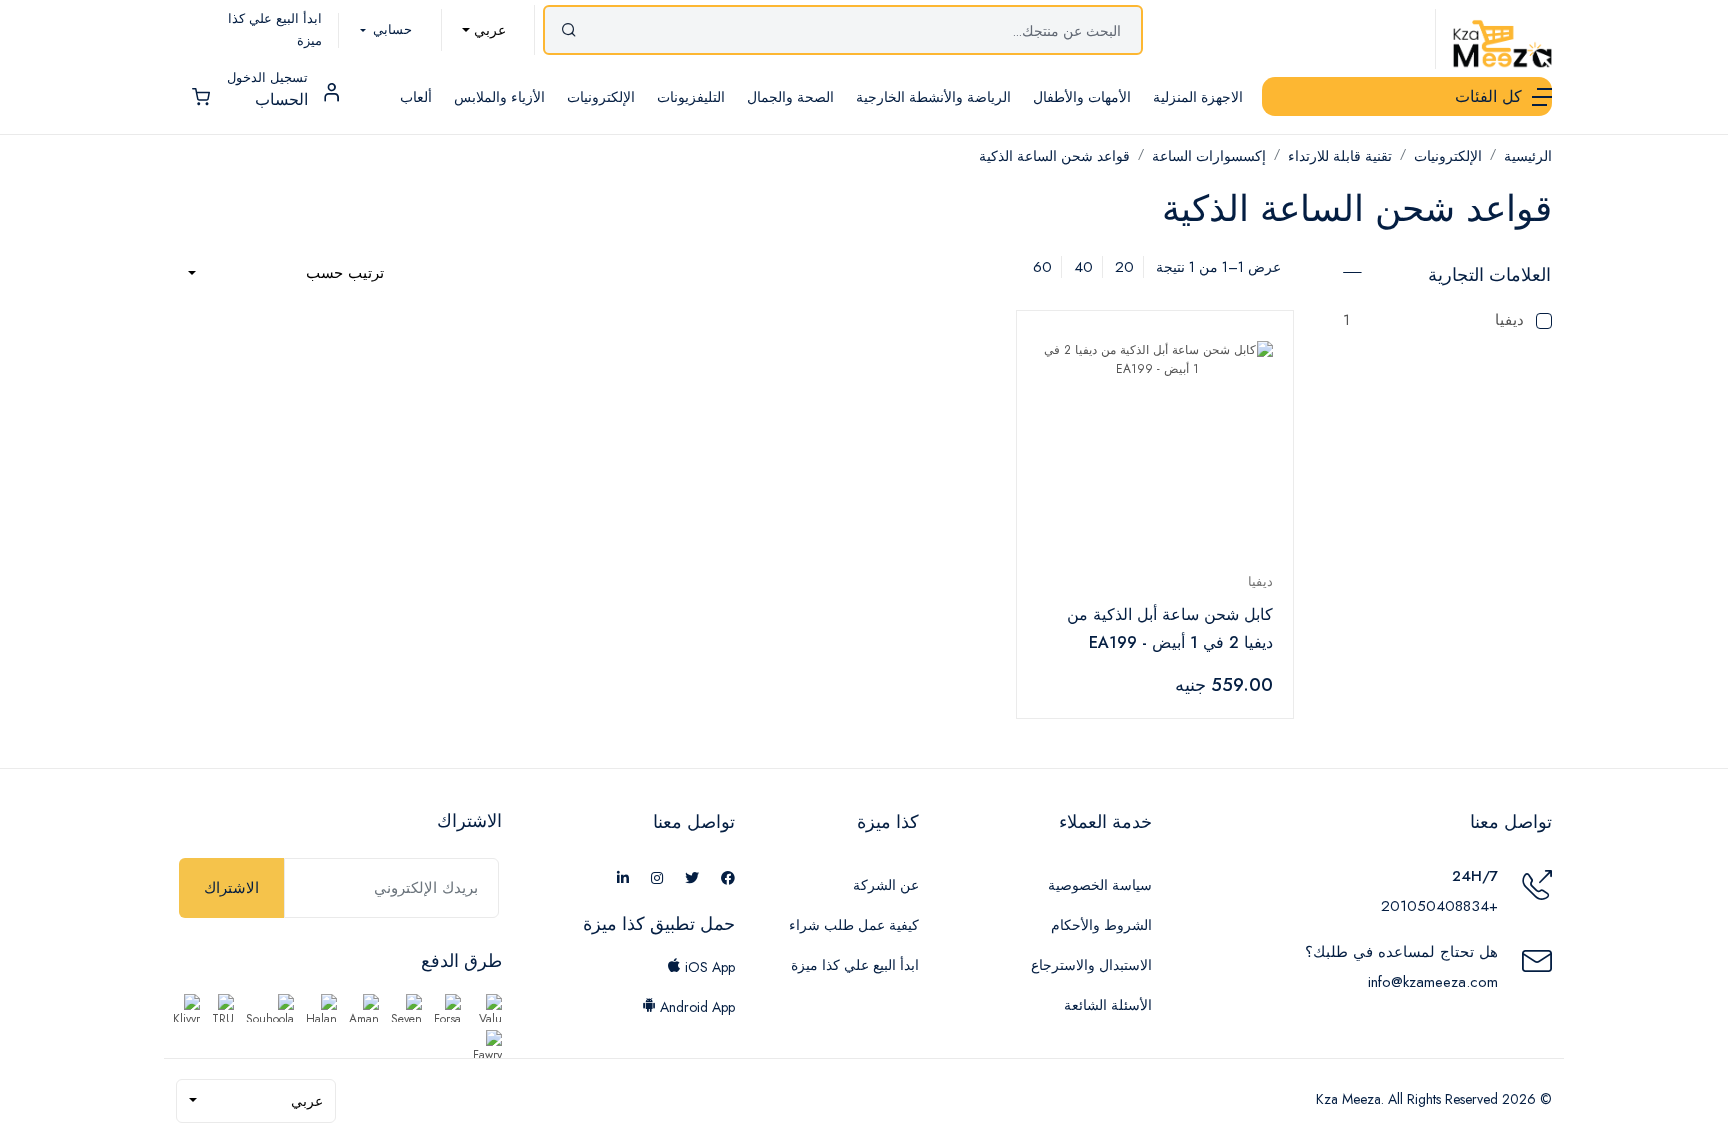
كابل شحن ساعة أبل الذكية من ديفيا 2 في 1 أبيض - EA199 (1170, 628)
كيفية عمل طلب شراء (854, 925)
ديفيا (1433, 320)
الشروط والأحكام (1101, 925)
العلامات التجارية (1489, 275)
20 (1124, 267)
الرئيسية (1528, 156)
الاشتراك (231, 888)
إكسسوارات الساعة (1209, 156)
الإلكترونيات (1448, 156)
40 (1083, 267)
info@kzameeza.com (1433, 982)
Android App (695, 1007)
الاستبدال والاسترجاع (1091, 965)
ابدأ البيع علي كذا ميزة (855, 965)
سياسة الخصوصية (1100, 885)
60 (1042, 267)
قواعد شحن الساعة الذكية (1054, 156)
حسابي (390, 29)
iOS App (708, 967)
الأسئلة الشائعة (1108, 1005)
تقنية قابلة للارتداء (1340, 156)
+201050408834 (1439, 906)
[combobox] (484, 30)
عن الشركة (886, 885)
